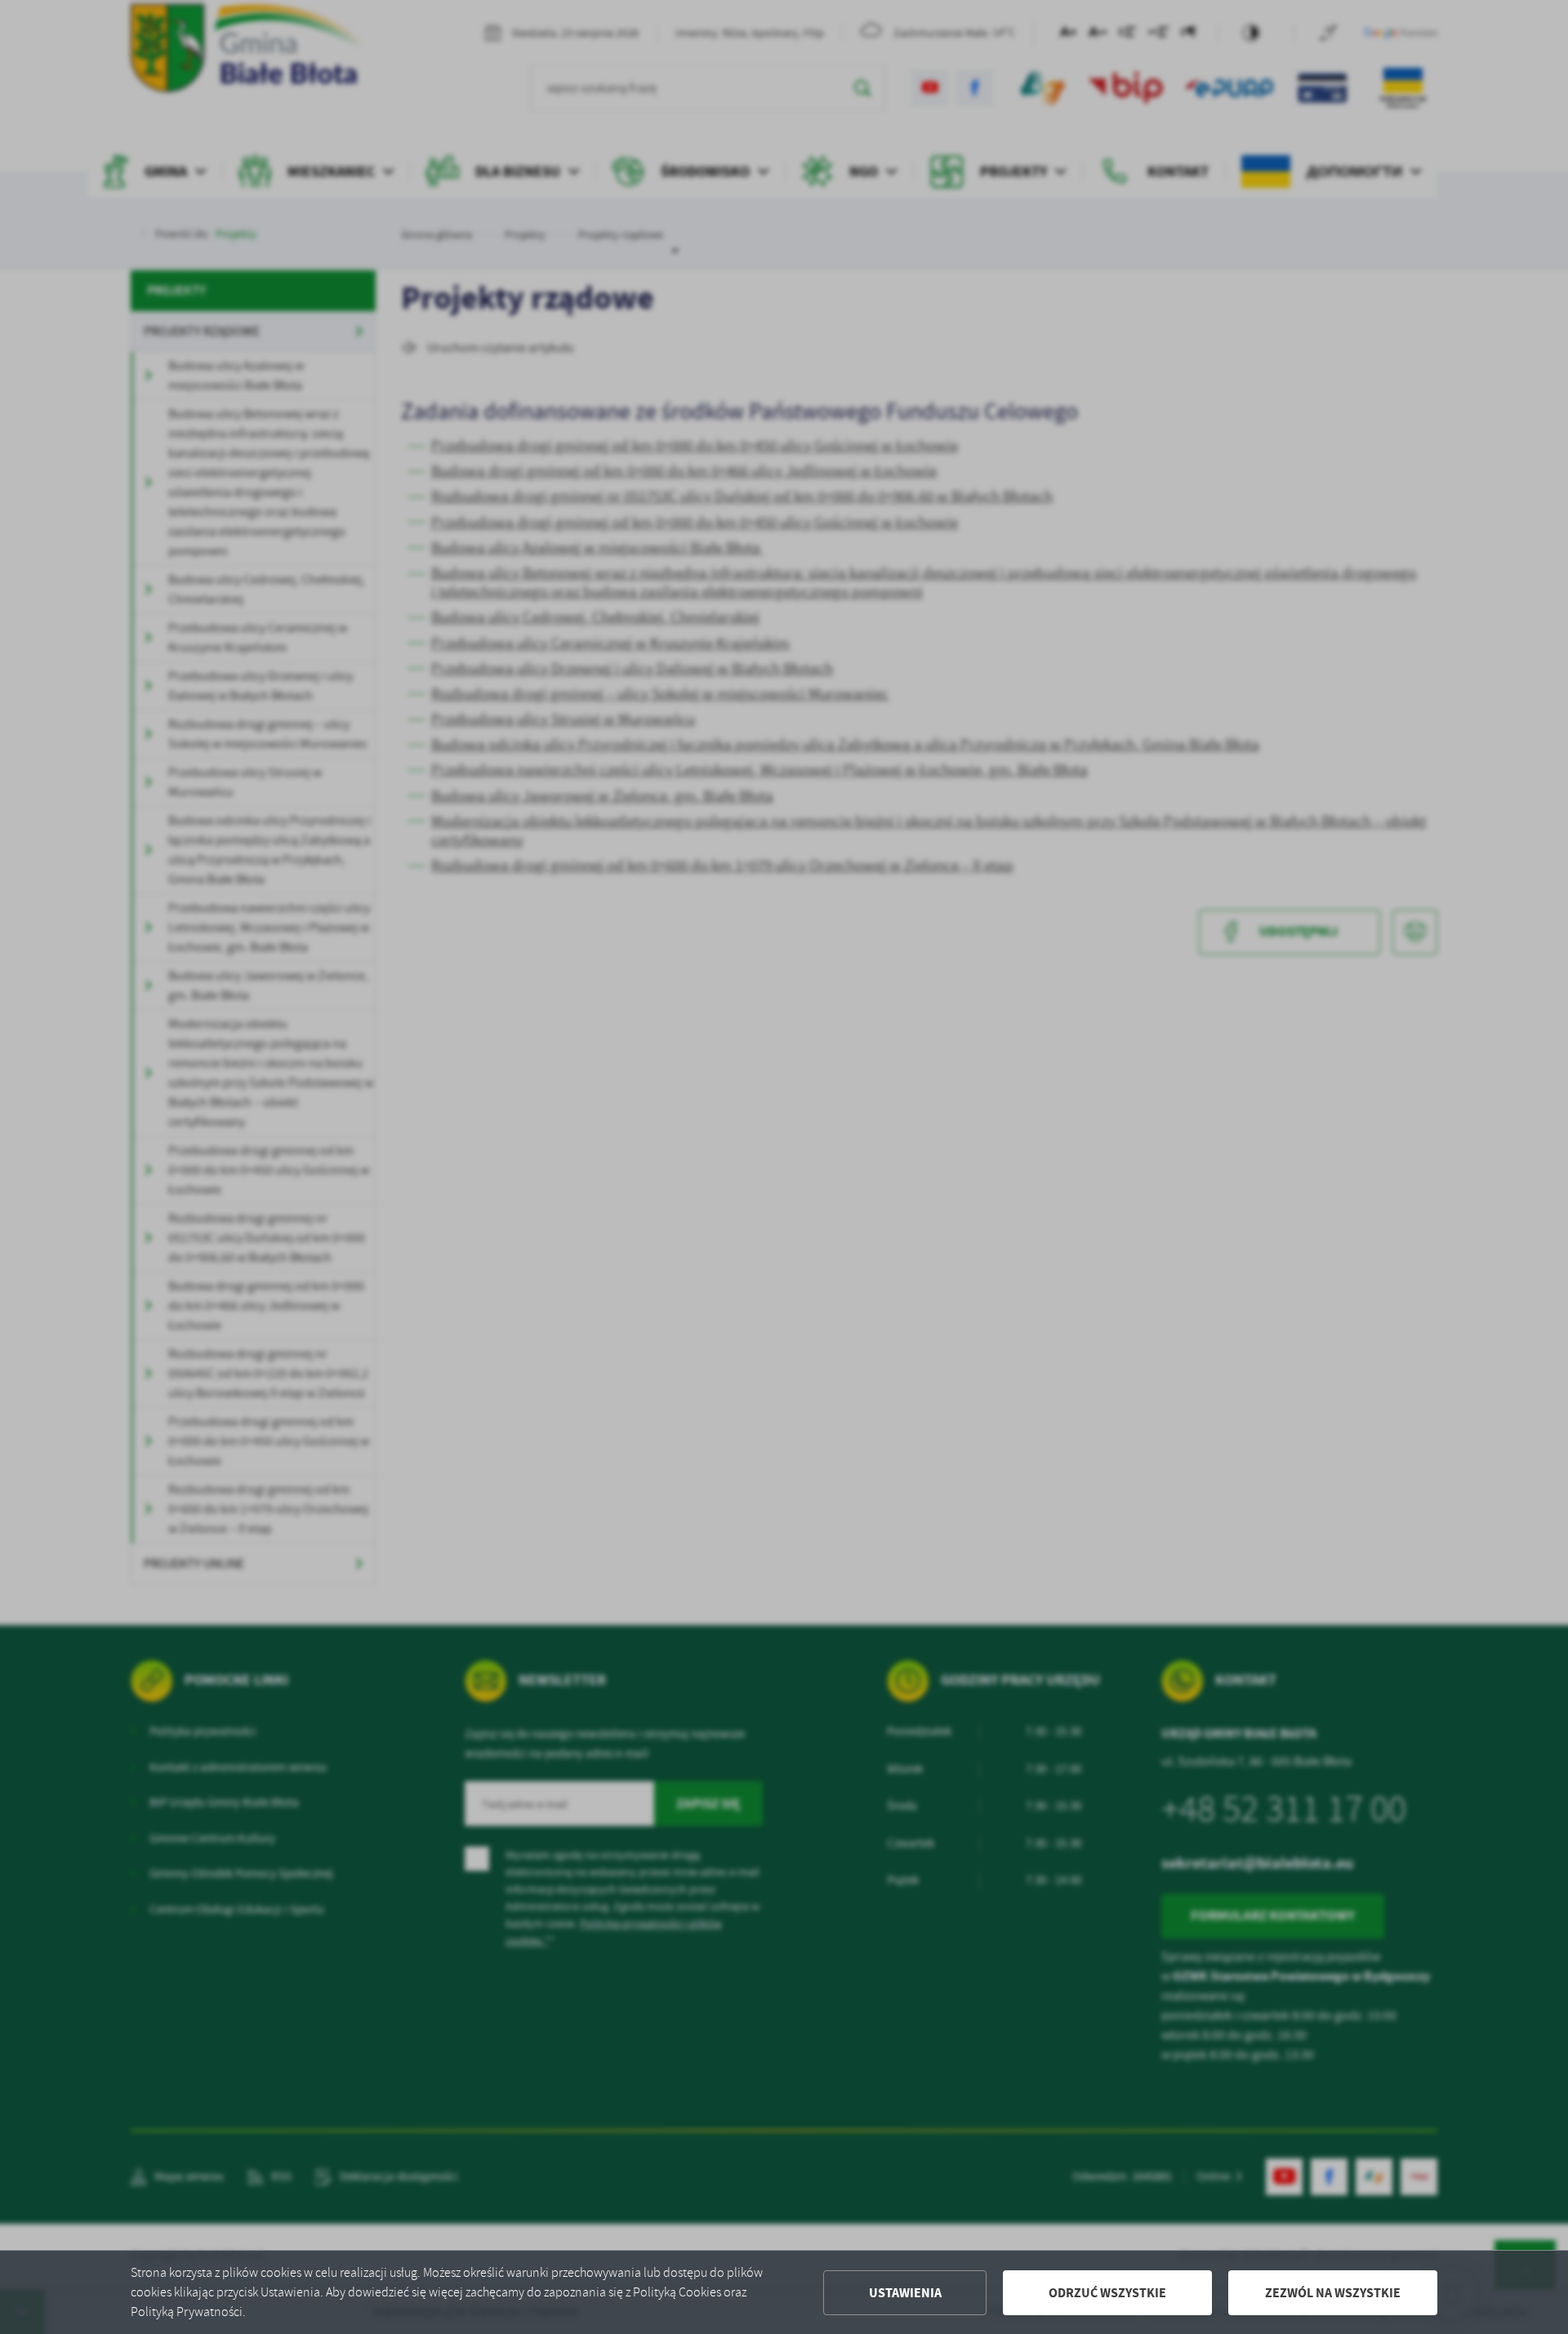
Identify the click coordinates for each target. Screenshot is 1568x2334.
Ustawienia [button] (905, 2293)
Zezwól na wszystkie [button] (1333, 2293)
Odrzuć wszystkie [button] (1107, 2293)
